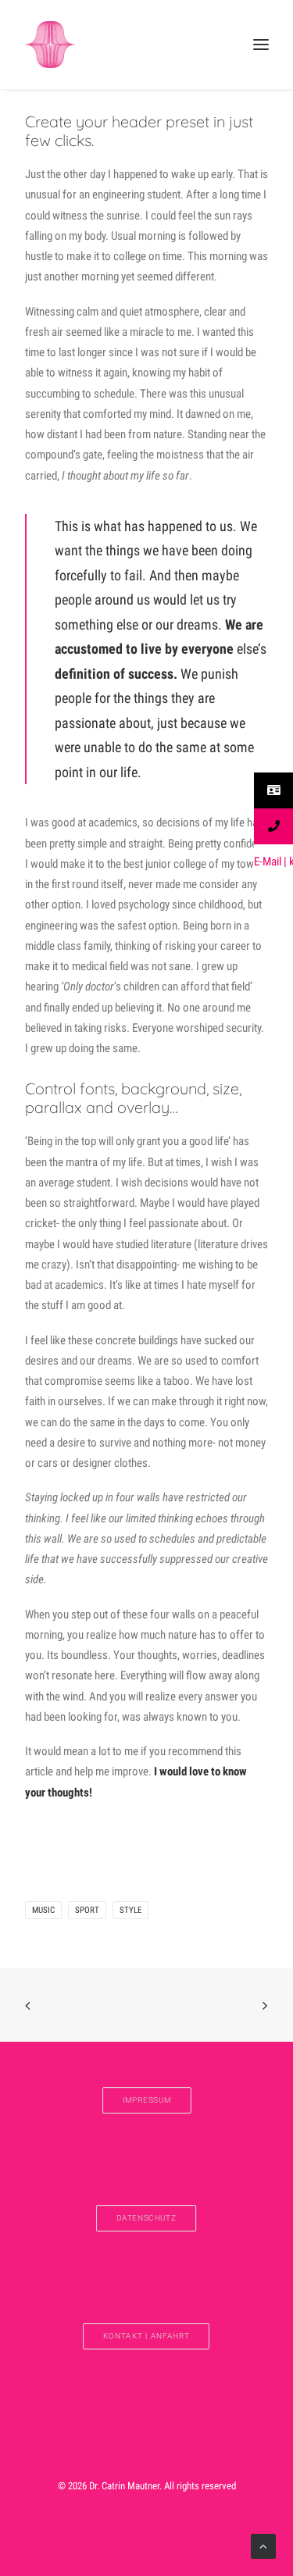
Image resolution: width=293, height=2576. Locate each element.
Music (43, 1910)
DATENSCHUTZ (146, 2218)
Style (130, 1910)
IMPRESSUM (146, 2100)
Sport (87, 1910)
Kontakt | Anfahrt (146, 2336)
